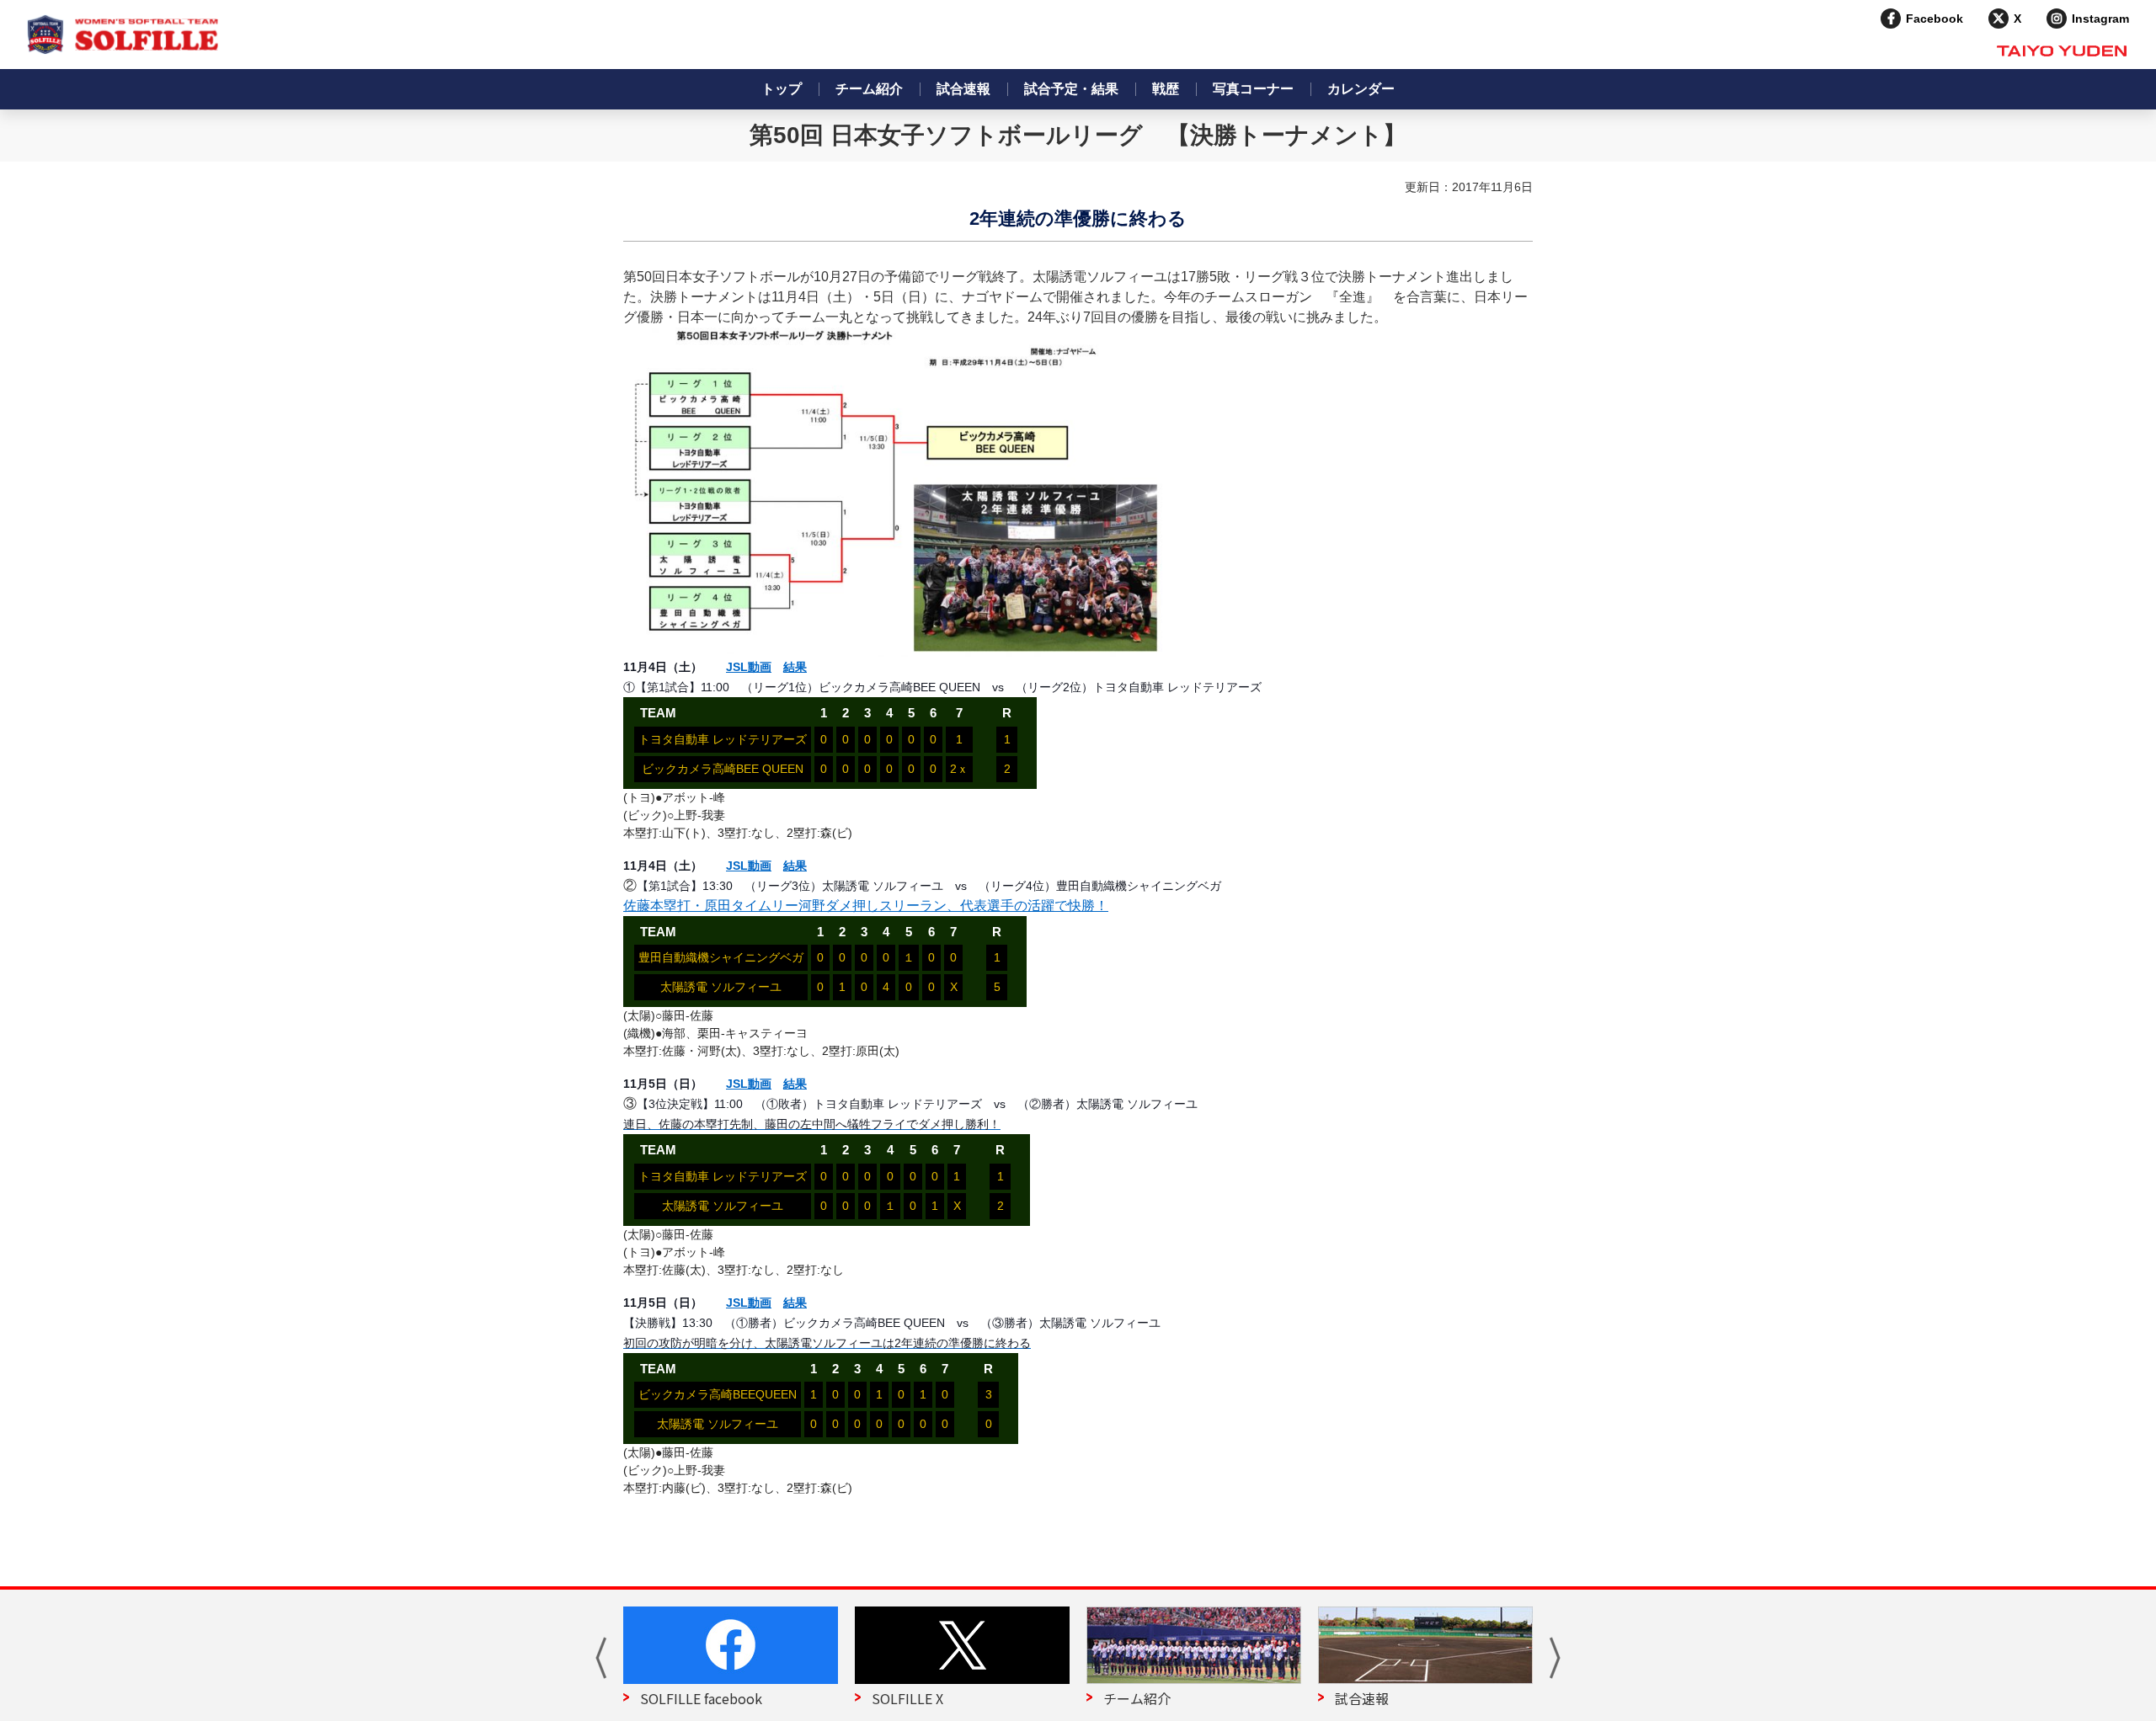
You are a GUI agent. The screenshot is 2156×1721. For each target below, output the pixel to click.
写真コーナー (1253, 89)
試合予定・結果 (1071, 89)
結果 (795, 667)
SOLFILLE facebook (701, 1698)
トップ (782, 89)
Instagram (2100, 19)
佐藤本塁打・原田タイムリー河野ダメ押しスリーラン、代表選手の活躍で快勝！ (866, 906)
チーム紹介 (869, 89)
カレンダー (1361, 89)
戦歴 (1166, 89)
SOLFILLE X (907, 1698)
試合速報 (963, 89)
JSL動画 (749, 667)
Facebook (1935, 19)
